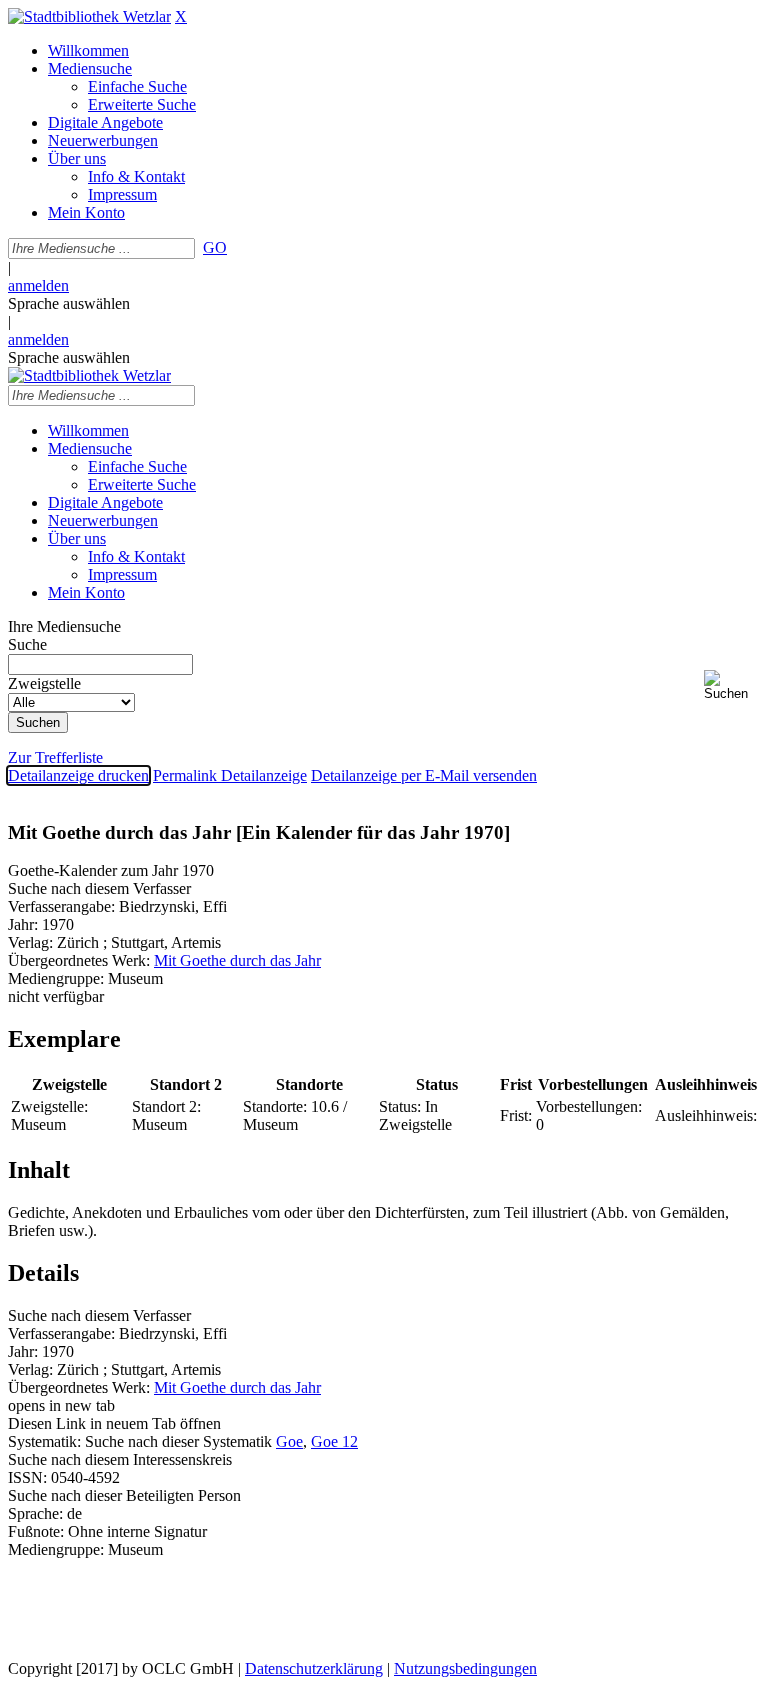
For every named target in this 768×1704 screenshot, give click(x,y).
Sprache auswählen (69, 303)
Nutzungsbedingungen (465, 1668)
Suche (27, 644)
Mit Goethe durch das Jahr (237, 960)
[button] (732, 685)
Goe (289, 1441)
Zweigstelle (44, 683)
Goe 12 (334, 1441)
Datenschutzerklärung (314, 1668)
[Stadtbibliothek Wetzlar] (89, 16)
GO (215, 247)
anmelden (38, 285)
